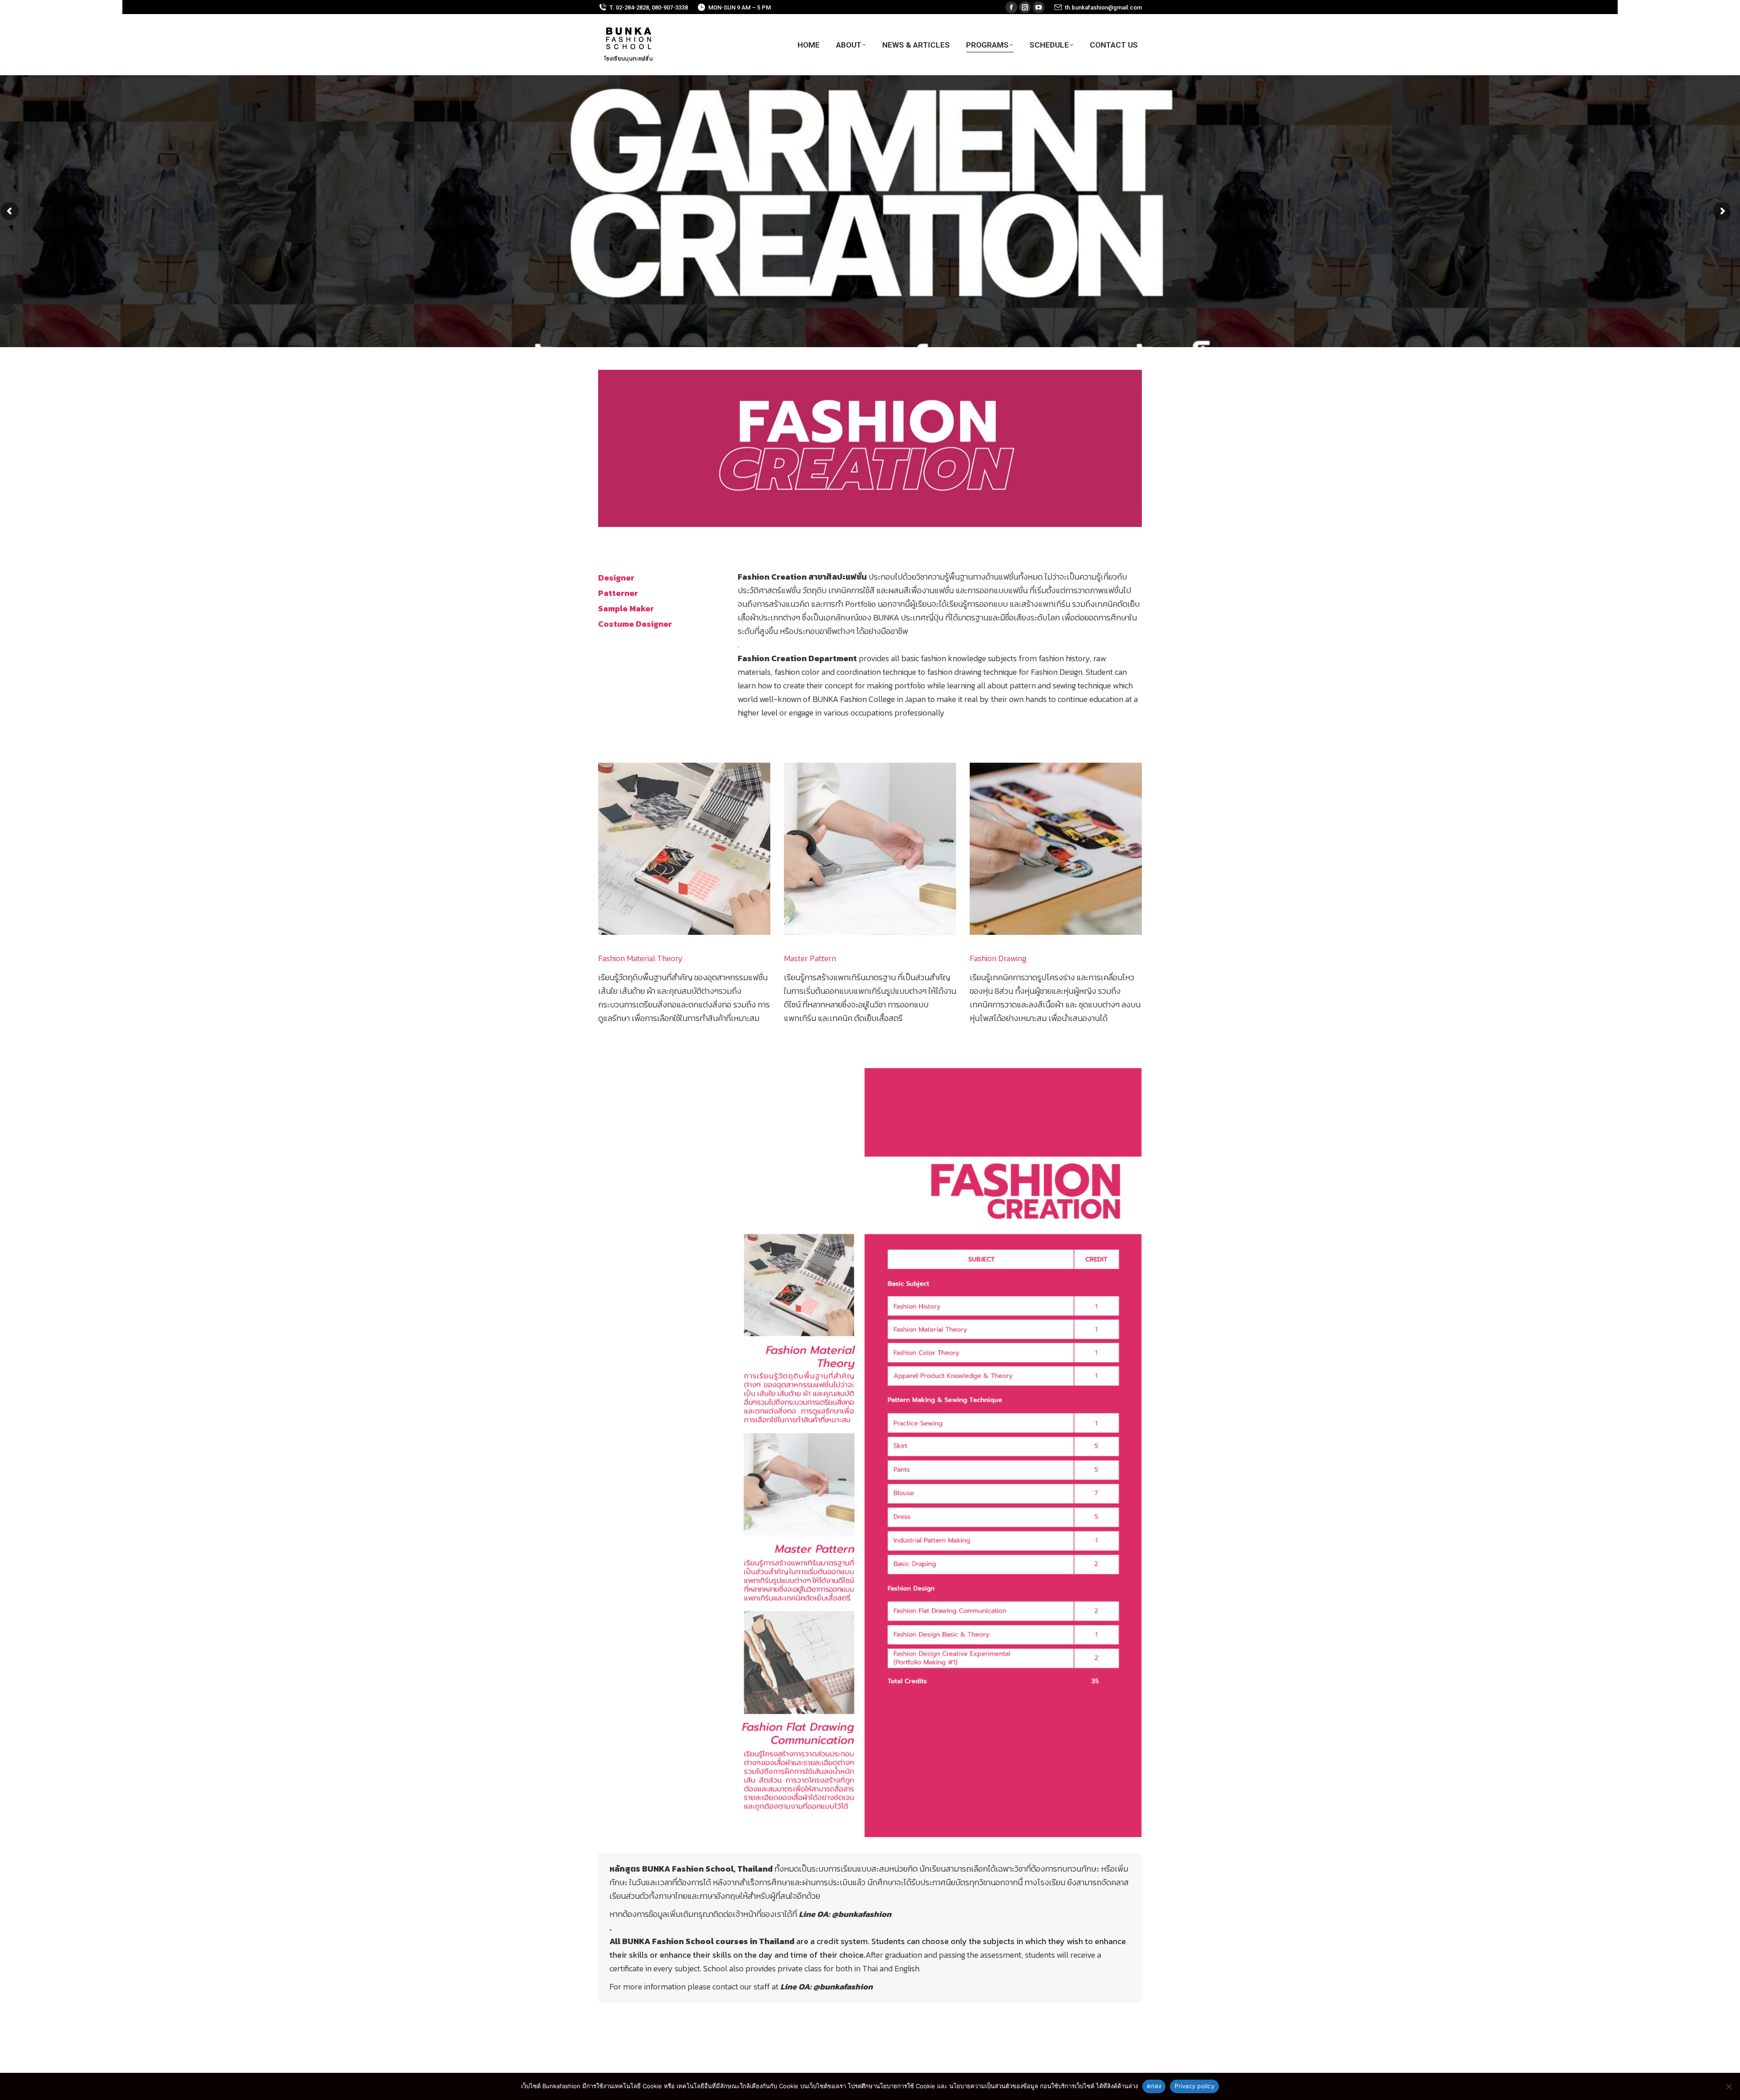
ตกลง (1154, 2086)
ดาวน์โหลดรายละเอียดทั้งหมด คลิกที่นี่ (870, 2026)
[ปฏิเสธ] (1729, 2086)
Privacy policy (1194, 2086)
